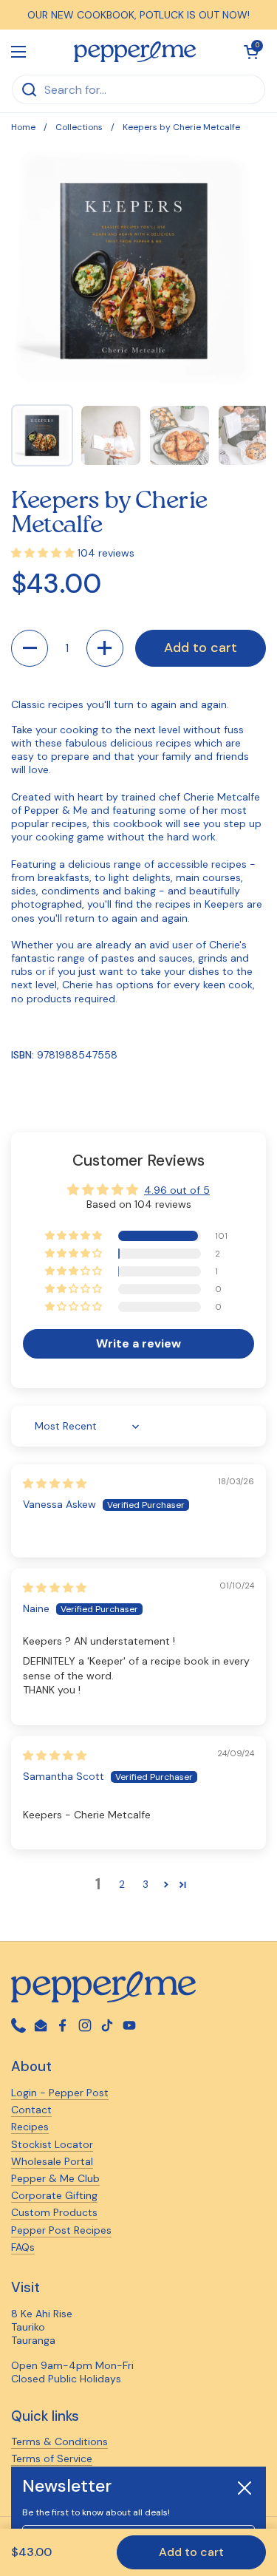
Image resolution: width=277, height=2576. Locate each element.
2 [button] (122, 1884)
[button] (30, 648)
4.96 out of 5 (177, 1190)
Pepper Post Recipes (61, 2230)
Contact (31, 2110)
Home (23, 127)
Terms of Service (52, 2458)
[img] (55, 1484)
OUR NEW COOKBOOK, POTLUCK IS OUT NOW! (138, 15)
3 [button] (146, 1884)
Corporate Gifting (54, 2195)
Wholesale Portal (52, 2161)
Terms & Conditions (59, 2441)
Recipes (30, 2127)
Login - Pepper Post (60, 2093)
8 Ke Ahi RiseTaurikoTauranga (42, 2327)
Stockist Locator (52, 2144)
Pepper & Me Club (55, 2178)
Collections (79, 127)
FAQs (23, 2247)
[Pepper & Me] (135, 52)
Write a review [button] (138, 1343)
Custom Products (54, 2212)
